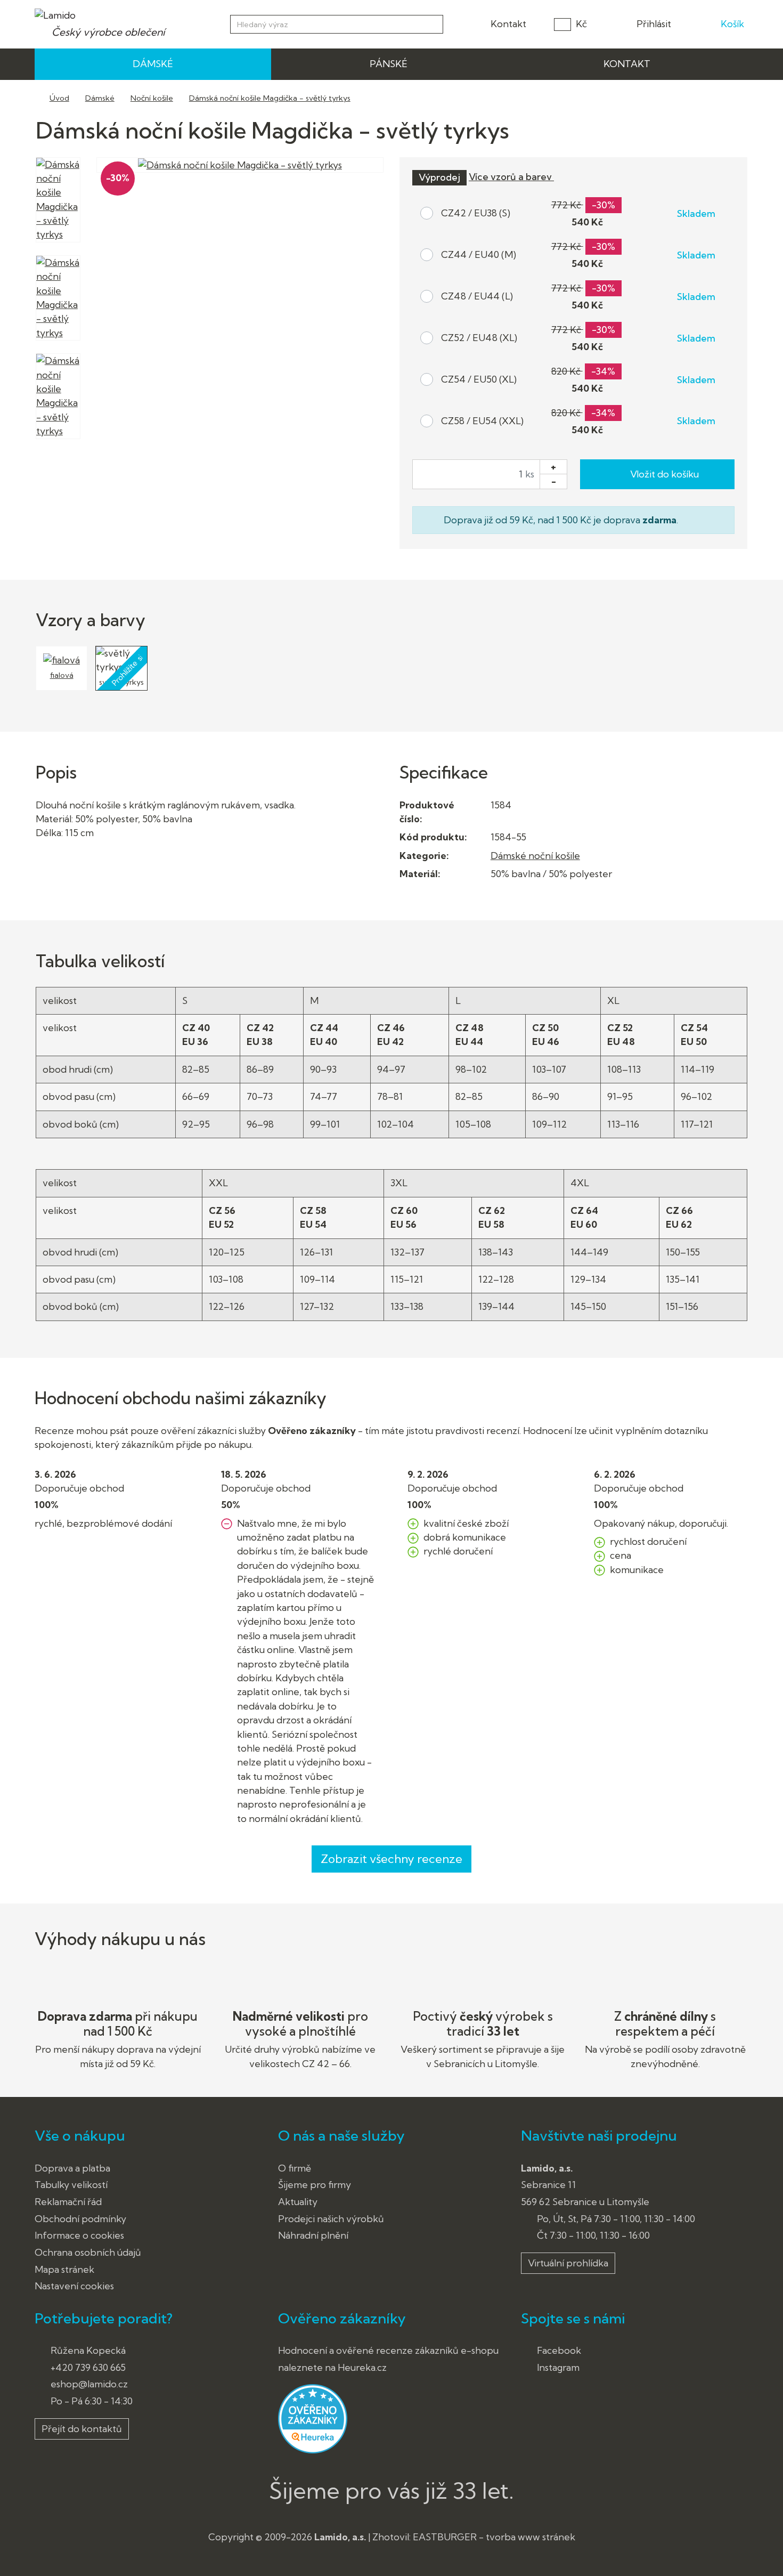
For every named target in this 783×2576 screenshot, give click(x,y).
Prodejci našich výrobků (331, 2219)
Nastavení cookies (74, 2286)
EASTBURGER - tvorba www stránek (494, 2537)
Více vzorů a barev (511, 177)
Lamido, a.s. (340, 2537)
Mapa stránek (64, 2269)
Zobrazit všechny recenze (391, 1859)
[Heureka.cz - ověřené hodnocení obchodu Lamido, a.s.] (313, 2418)
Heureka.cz (362, 2367)
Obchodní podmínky (80, 2219)
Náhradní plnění (313, 2235)
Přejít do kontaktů (82, 2429)
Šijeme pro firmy (315, 2185)
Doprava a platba (72, 2168)
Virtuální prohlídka (568, 2263)
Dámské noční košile (535, 856)
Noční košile (152, 98)
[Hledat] (433, 23)
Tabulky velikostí (71, 2185)
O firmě (295, 2168)
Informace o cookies (79, 2235)
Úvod (59, 98)
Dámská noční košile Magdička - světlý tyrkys (270, 98)
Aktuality (298, 2202)
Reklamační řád (68, 2202)
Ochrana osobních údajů (88, 2252)
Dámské (100, 98)
